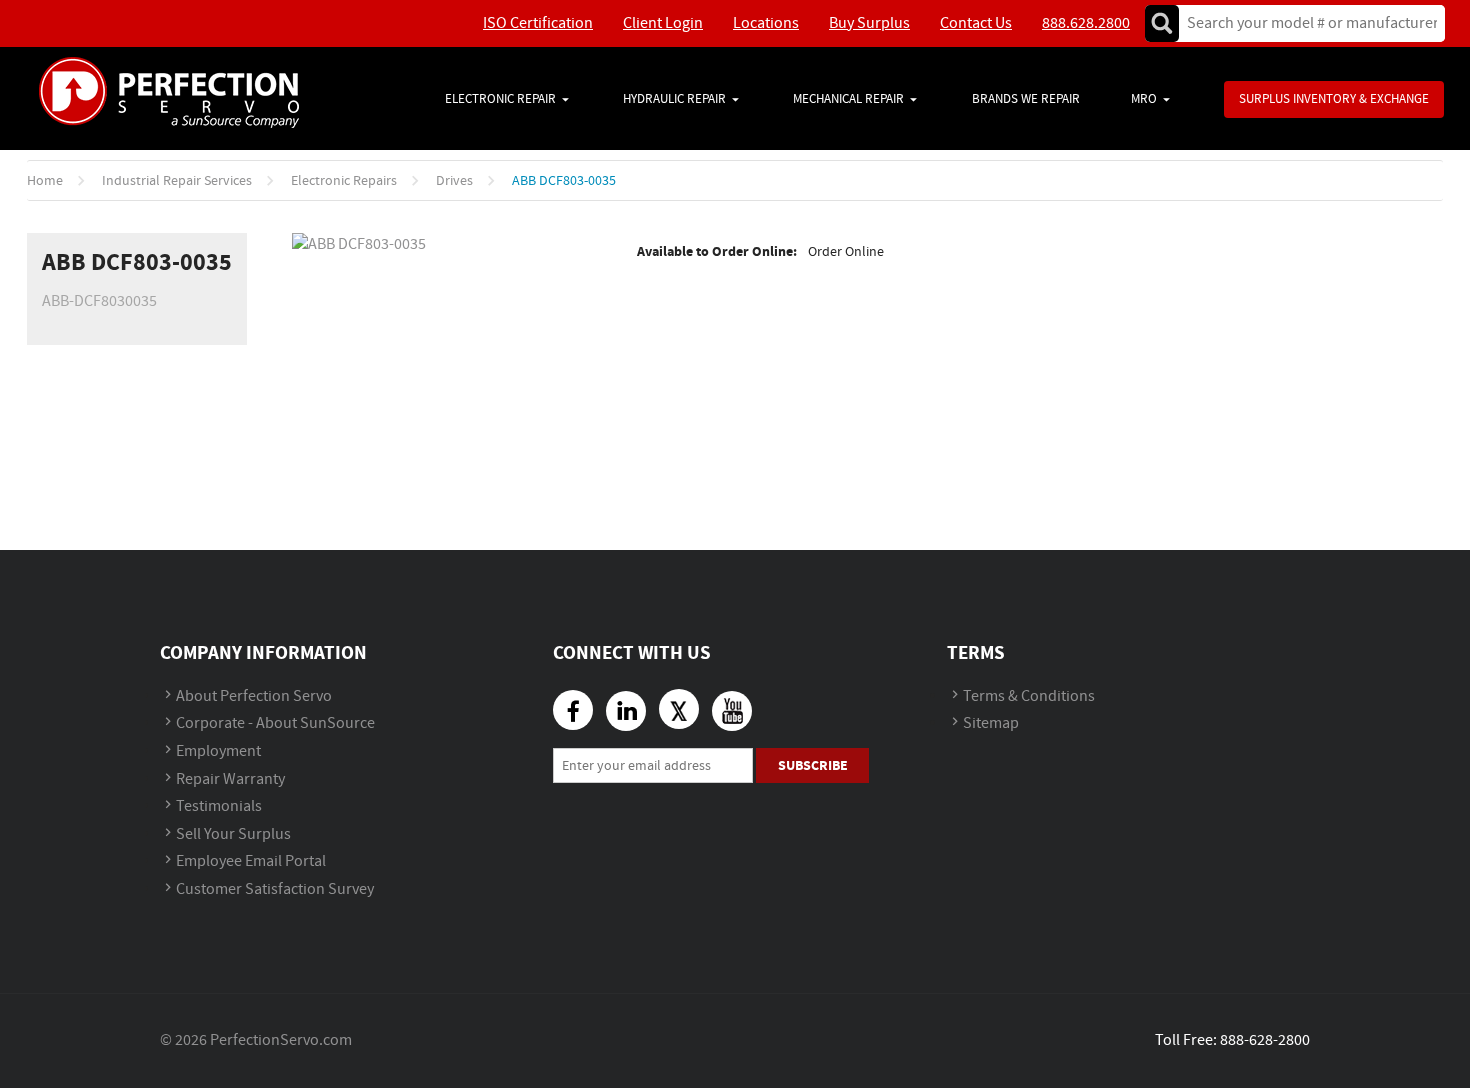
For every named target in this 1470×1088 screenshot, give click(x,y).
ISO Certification (538, 23)
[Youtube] (732, 711)
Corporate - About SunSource (275, 723)
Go (1162, 23)
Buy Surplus (869, 23)
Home (45, 181)
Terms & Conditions (1029, 696)
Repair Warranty (230, 779)
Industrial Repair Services (177, 181)
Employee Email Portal (251, 861)
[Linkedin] (626, 711)
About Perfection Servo (254, 696)
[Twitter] (679, 709)
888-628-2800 (1265, 1040)
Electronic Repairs (344, 181)
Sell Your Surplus (233, 834)
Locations (766, 23)
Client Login (663, 23)
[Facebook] (573, 710)
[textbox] (1305, 23)
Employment (218, 751)
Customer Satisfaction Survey (275, 889)
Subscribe (813, 765)
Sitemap (991, 723)
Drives (454, 181)
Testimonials (219, 806)
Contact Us (976, 23)
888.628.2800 (1086, 23)
